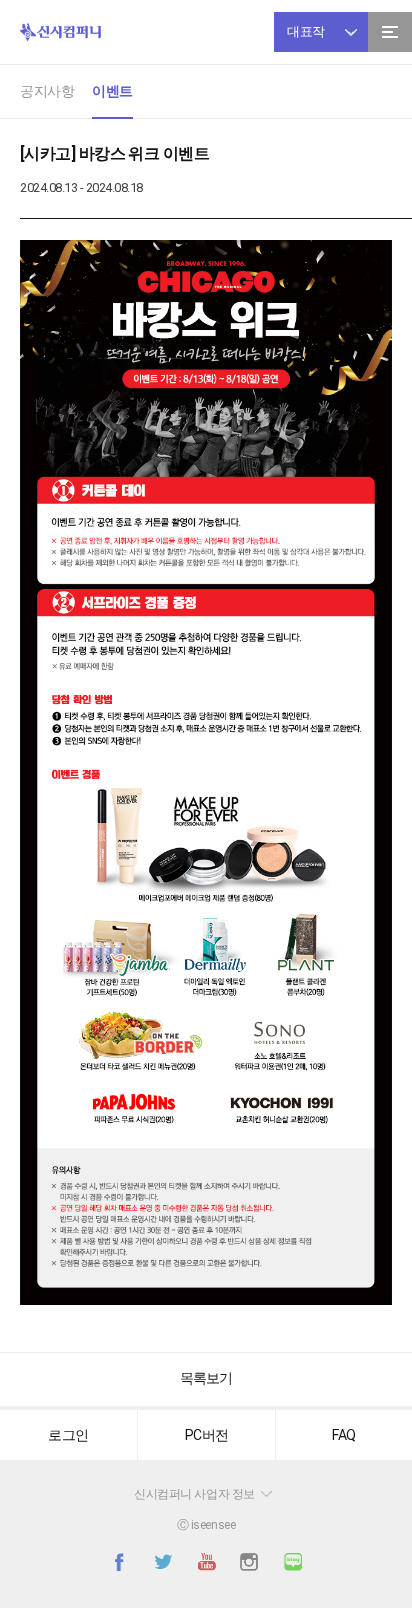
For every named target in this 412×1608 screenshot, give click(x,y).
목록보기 (206, 1378)
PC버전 (207, 1435)
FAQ (344, 1435)
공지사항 (47, 91)
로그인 (68, 1435)
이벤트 (112, 91)
